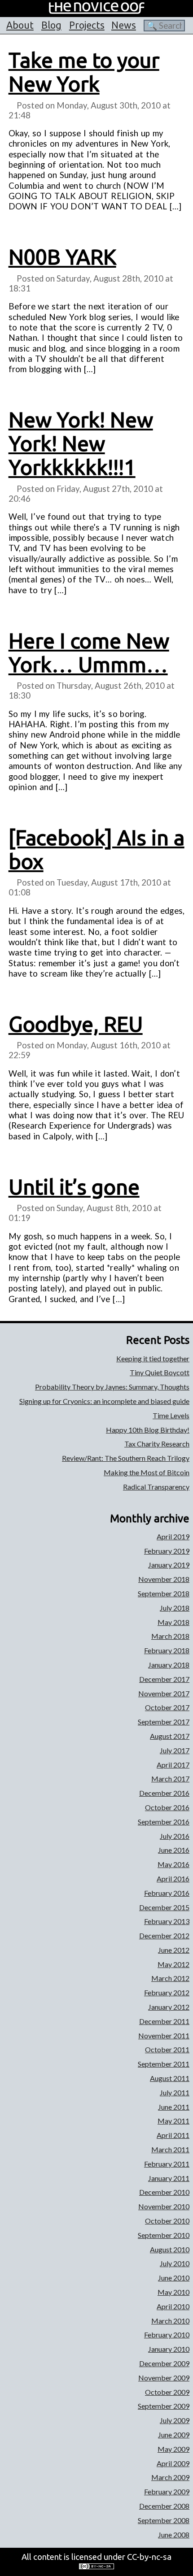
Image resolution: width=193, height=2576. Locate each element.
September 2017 (164, 1722)
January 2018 (169, 1665)
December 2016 (164, 1793)
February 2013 (167, 1921)
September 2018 (164, 1593)
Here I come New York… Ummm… (89, 653)
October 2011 (167, 2049)
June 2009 (174, 2435)
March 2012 (170, 1978)
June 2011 (174, 2107)
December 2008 (164, 2506)
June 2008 (174, 2535)
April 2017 (173, 1765)
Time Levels (171, 1415)
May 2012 (173, 1964)
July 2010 (175, 2263)
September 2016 (164, 1822)
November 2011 (164, 2035)
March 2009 (170, 2477)
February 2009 (167, 2491)
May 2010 (173, 2292)
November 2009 (164, 2378)
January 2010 (169, 2349)
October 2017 (167, 1707)
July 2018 (175, 1608)
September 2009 (164, 2406)
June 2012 (174, 1950)
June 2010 (174, 2278)
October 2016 (167, 1807)
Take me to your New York (84, 72)
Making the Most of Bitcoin (147, 1472)
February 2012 (167, 1992)
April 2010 (173, 2306)
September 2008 (164, 2520)
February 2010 (167, 2335)
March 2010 (170, 2321)
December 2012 (164, 1935)
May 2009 (173, 2449)
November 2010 (164, 2206)
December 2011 (164, 2021)
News (124, 25)
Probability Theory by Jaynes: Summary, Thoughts (112, 1387)
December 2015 (164, 1907)
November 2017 (164, 1693)
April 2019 (173, 1536)
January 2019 (169, 1565)
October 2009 (167, 2392)
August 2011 (170, 2078)
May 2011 (173, 2121)
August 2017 (170, 1736)
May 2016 (173, 1864)
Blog (51, 25)
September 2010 (164, 2235)
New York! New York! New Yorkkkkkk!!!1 (81, 443)
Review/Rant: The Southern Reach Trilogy (126, 1458)
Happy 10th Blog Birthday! (148, 1430)
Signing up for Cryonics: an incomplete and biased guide (104, 1401)
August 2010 (170, 2249)
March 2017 (170, 1779)
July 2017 (175, 1750)
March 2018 (170, 1636)
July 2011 (175, 2092)
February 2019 (167, 1551)
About (20, 25)
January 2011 (169, 2178)
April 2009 (173, 2463)
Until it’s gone (74, 1187)
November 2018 (164, 1579)
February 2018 (167, 1650)
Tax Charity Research (157, 1444)
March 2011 (170, 2149)
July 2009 (175, 2420)
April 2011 (173, 2135)
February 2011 (167, 2164)
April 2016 (173, 1879)
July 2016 (175, 1836)
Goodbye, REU (76, 1024)
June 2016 (174, 1850)
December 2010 (164, 2192)
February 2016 (167, 1893)
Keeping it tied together (153, 1358)
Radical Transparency (156, 1487)
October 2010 (167, 2221)
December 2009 (164, 2363)
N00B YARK (62, 257)
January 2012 (169, 2007)
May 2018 (173, 1622)
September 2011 (164, 2064)
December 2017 (164, 1679)
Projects (87, 25)
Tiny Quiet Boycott (160, 1372)
